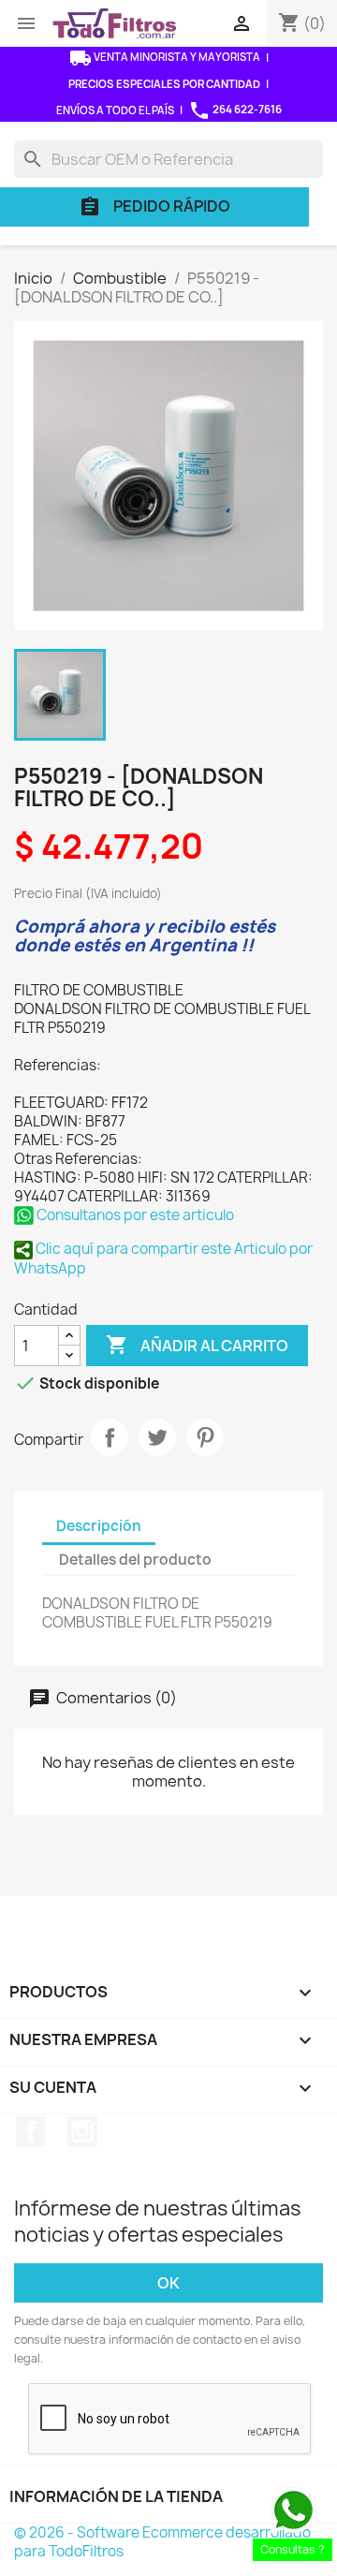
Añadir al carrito (197, 1345)
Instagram (82, 2131)
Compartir (110, 1437)
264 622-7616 (235, 110)
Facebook (31, 2131)
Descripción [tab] (99, 1526)
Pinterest (205, 1437)
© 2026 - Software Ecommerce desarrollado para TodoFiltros (162, 2542)
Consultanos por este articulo (134, 1215)
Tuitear (157, 1437)
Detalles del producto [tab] (135, 1560)
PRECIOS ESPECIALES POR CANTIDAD (164, 84)
